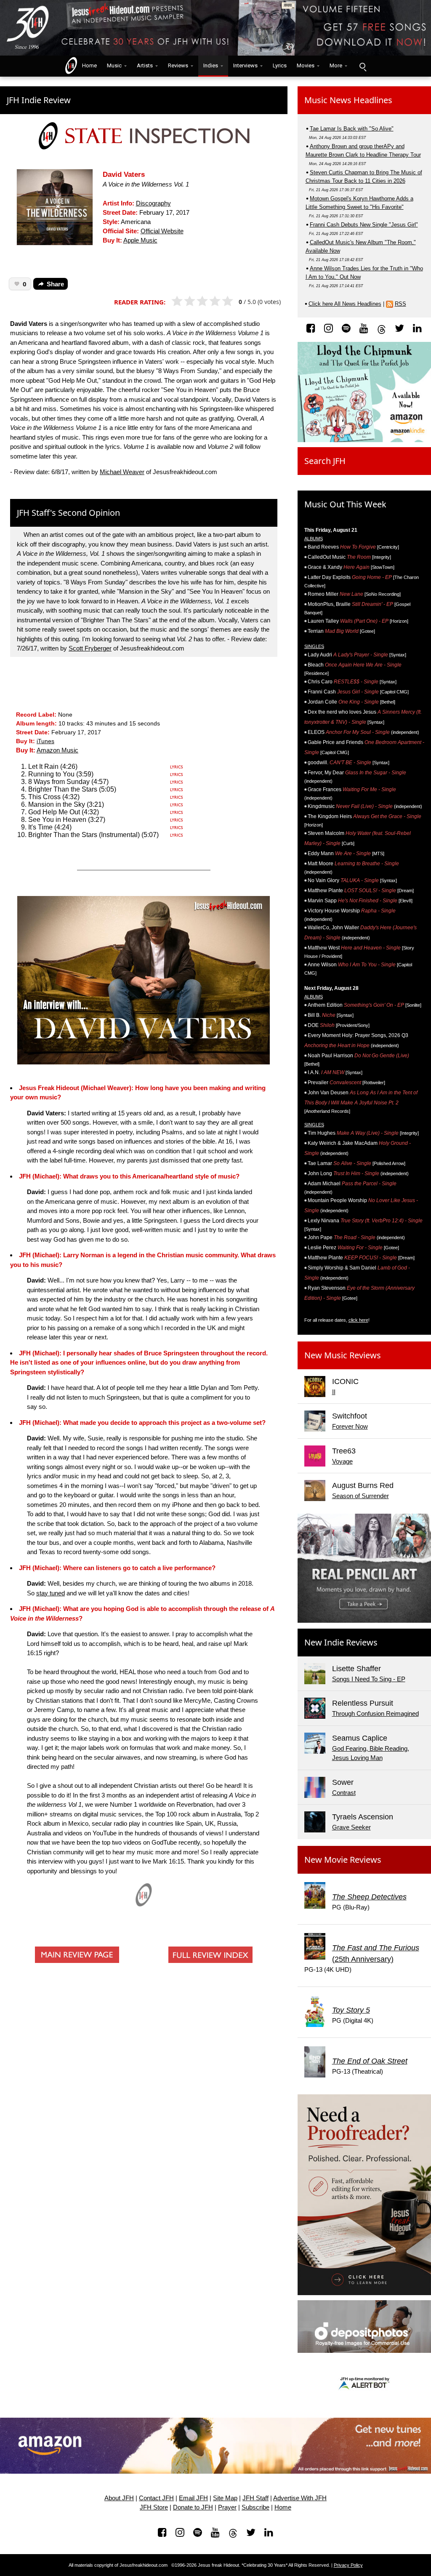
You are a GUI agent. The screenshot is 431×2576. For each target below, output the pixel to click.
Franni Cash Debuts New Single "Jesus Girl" (364, 225)
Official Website (162, 231)
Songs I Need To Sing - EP (369, 1679)
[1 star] (181, 301)
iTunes (45, 741)
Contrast (344, 1793)
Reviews (178, 65)
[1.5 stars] (187, 301)
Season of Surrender (360, 1496)
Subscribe (255, 2507)
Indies (211, 65)
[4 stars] (219, 301)
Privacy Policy (348, 2565)
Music (114, 65)
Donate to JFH (193, 2507)
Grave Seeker (351, 1827)
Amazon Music (57, 750)
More (336, 65)
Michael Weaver (122, 472)
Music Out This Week (345, 504)
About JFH (119, 2498)
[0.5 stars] (174, 301)
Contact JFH (156, 2498)
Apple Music (140, 240)
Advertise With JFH (300, 2498)
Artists (145, 65)
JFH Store (154, 2507)
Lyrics (280, 65)
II (334, 1392)
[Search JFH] (362, 66)
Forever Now (350, 1426)
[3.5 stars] (212, 301)
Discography (153, 203)
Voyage (342, 1461)
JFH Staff (255, 2498)
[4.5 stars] (225, 301)
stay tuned (51, 1593)
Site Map (225, 2498)
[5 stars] (231, 301)
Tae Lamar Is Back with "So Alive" (352, 129)
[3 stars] (206, 301)
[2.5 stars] (200, 301)
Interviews (245, 65)
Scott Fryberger (90, 648)
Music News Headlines (348, 100)
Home (88, 65)
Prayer (227, 2507)
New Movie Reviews (343, 1860)
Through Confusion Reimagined (375, 1713)
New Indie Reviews (341, 1642)
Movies (306, 65)
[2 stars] (193, 301)
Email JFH (193, 2498)
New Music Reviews (343, 1355)
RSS (400, 304)
